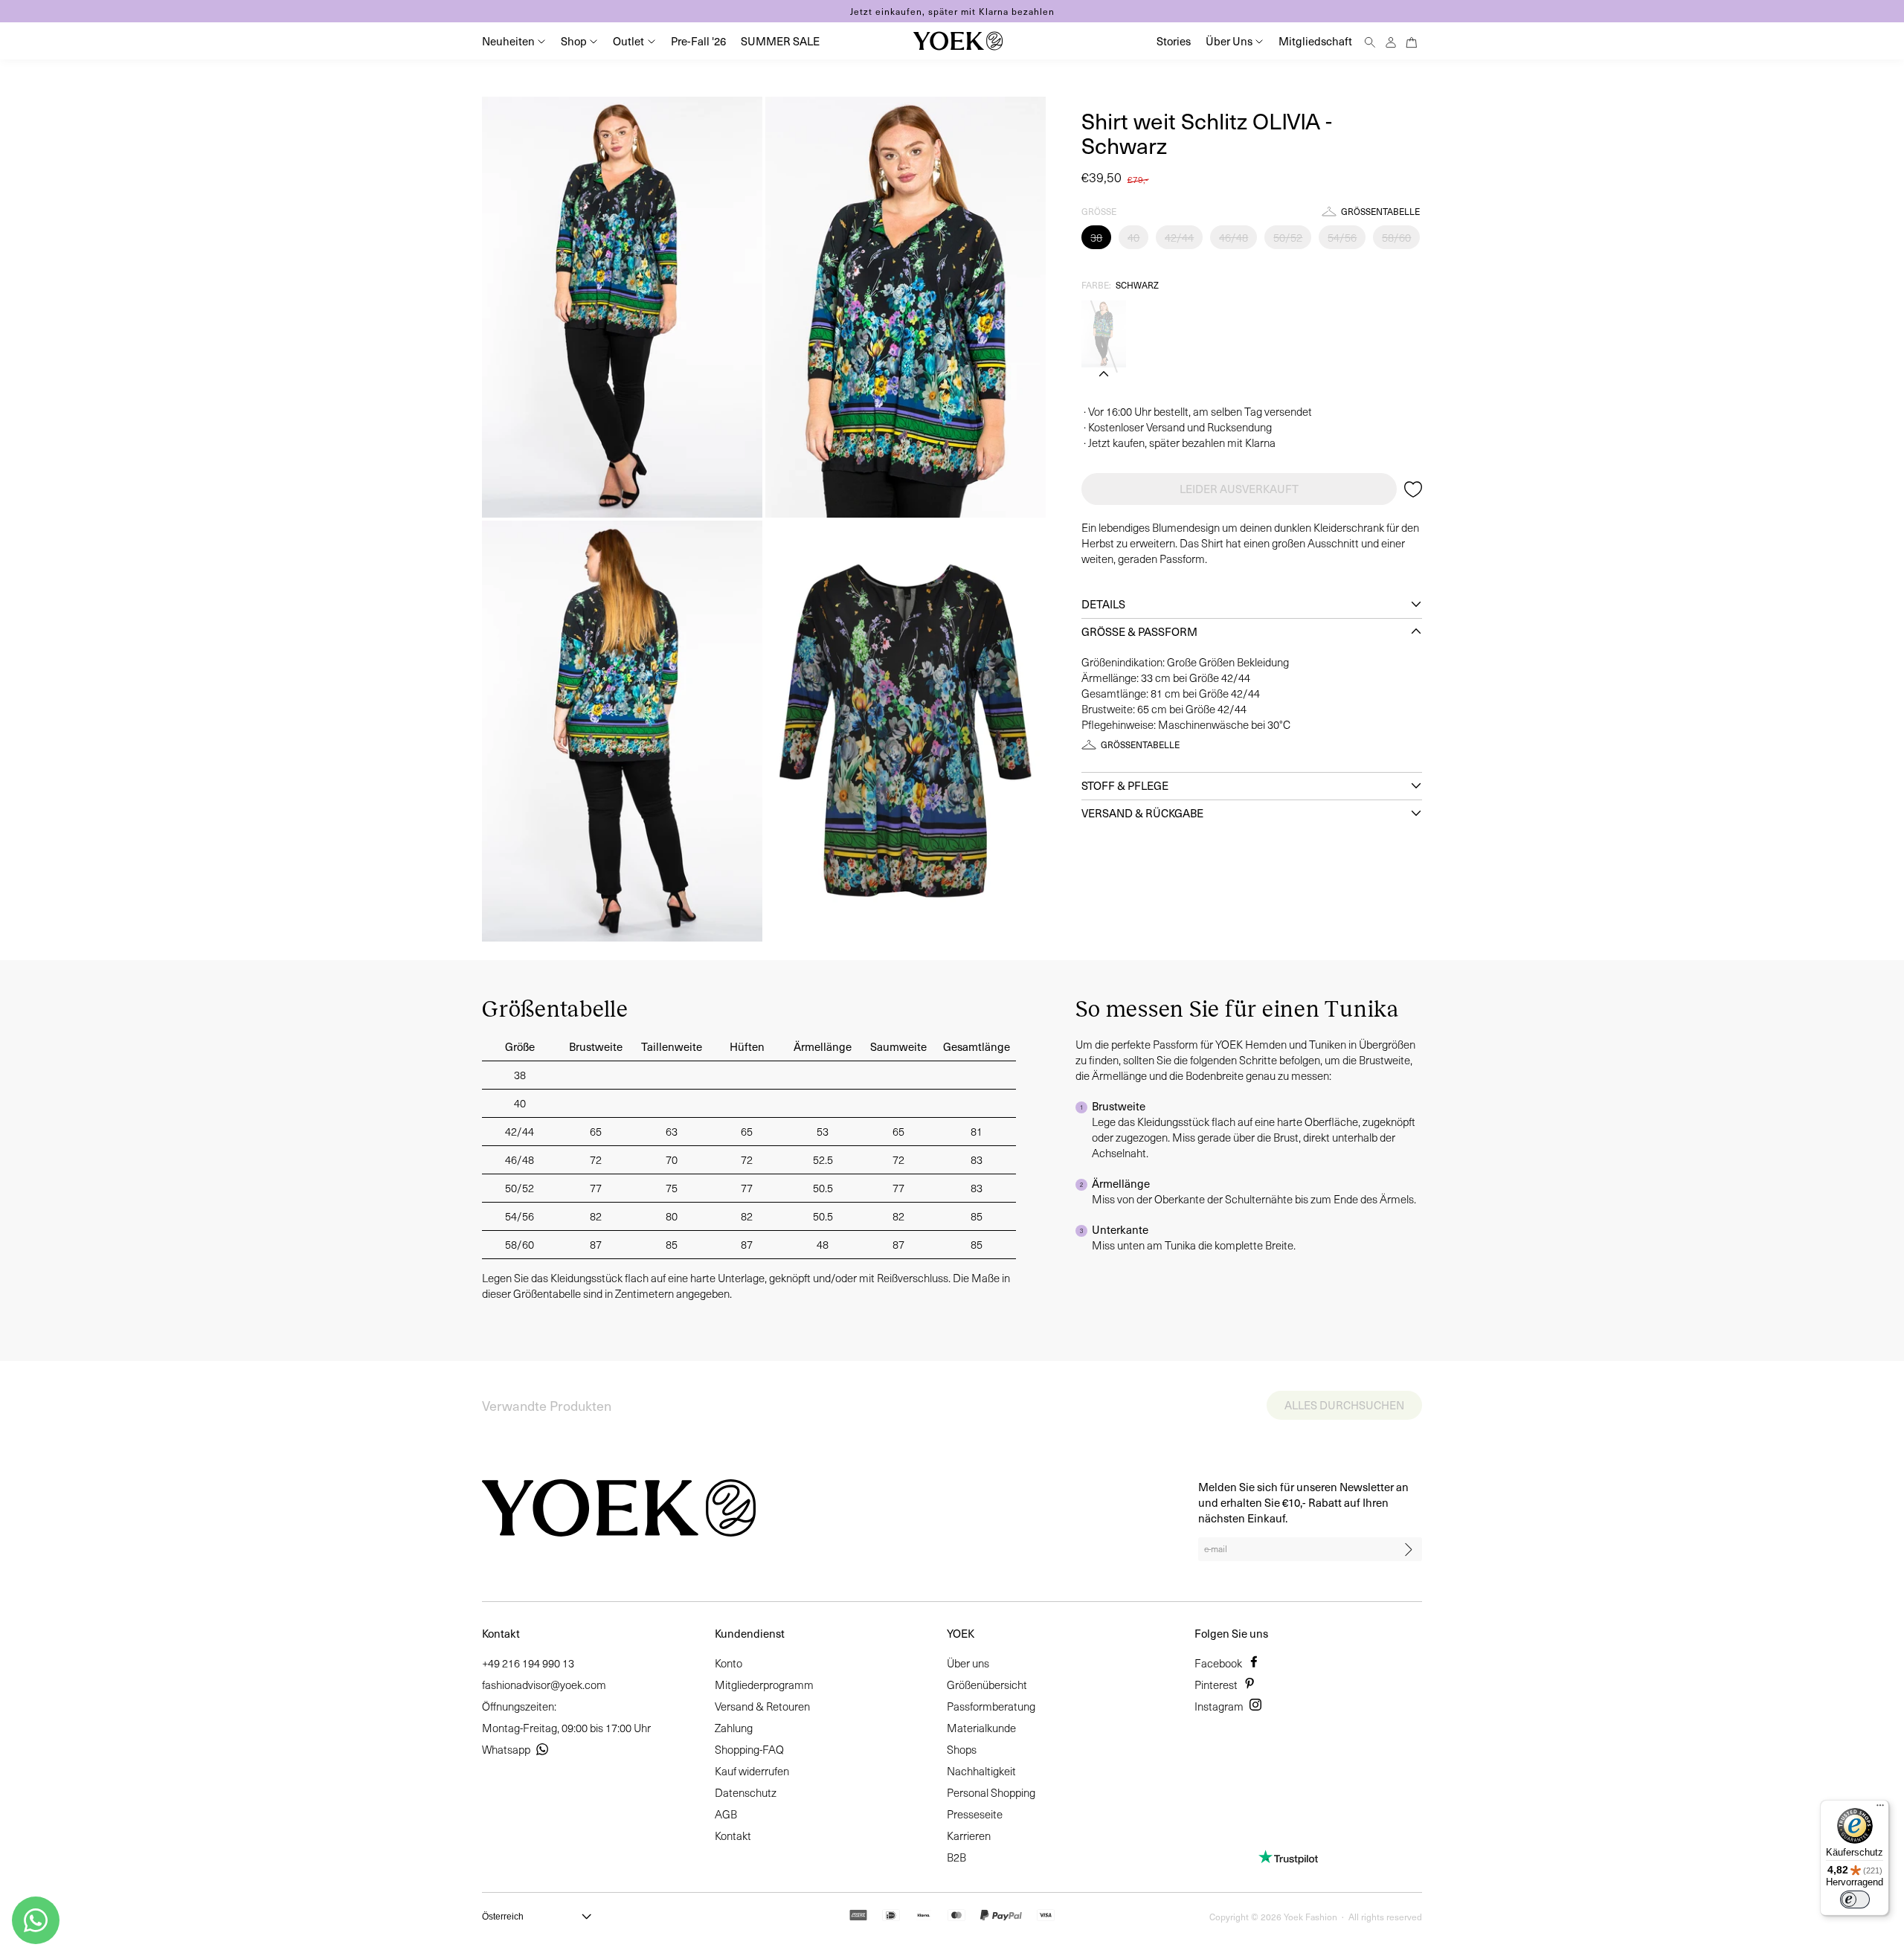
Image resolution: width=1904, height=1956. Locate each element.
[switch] (1855, 1899)
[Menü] (1880, 1809)
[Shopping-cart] (1412, 41)
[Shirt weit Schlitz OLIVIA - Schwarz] (1104, 334)
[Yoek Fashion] (958, 41)
